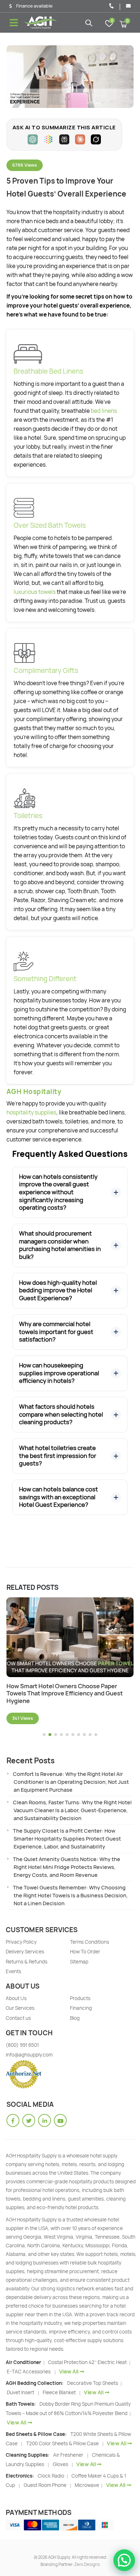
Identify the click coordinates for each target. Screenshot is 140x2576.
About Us (16, 1998)
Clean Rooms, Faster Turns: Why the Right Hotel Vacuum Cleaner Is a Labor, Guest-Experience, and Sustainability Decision (72, 1810)
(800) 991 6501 (22, 2045)
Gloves (60, 2464)
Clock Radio (52, 2476)
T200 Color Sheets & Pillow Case (62, 2443)
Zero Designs (87, 2564)
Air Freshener (68, 2455)
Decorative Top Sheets (93, 2383)
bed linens (104, 411)
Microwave (87, 2485)
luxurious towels (35, 592)
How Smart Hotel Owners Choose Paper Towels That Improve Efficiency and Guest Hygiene (65, 1694)
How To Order (85, 1952)
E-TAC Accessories (29, 2372)
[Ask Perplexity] (64, 139)
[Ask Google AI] (48, 139)
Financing (81, 2008)
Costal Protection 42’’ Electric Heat (88, 2362)
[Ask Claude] (80, 139)
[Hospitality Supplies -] (41, 23)
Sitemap (79, 1962)
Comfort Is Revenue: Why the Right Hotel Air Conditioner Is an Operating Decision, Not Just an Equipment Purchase (71, 1782)
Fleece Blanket (59, 2392)
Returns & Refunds (27, 1962)
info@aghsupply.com (29, 2055)
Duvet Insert (20, 2392)
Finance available (34, 6)
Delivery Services (25, 1952)
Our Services (20, 2008)
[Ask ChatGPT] (33, 139)
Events (13, 1971)
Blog (75, 2018)
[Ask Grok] (96, 139)
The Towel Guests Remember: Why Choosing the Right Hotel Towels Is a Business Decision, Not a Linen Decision (70, 1895)
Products (80, 1998)
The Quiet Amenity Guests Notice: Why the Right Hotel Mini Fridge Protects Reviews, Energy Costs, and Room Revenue (67, 1867)
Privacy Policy (21, 1942)
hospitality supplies (31, 1112)
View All (69, 2371)
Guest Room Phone (45, 2485)
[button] (44, 1735)
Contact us (18, 2018)
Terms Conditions (90, 1942)
